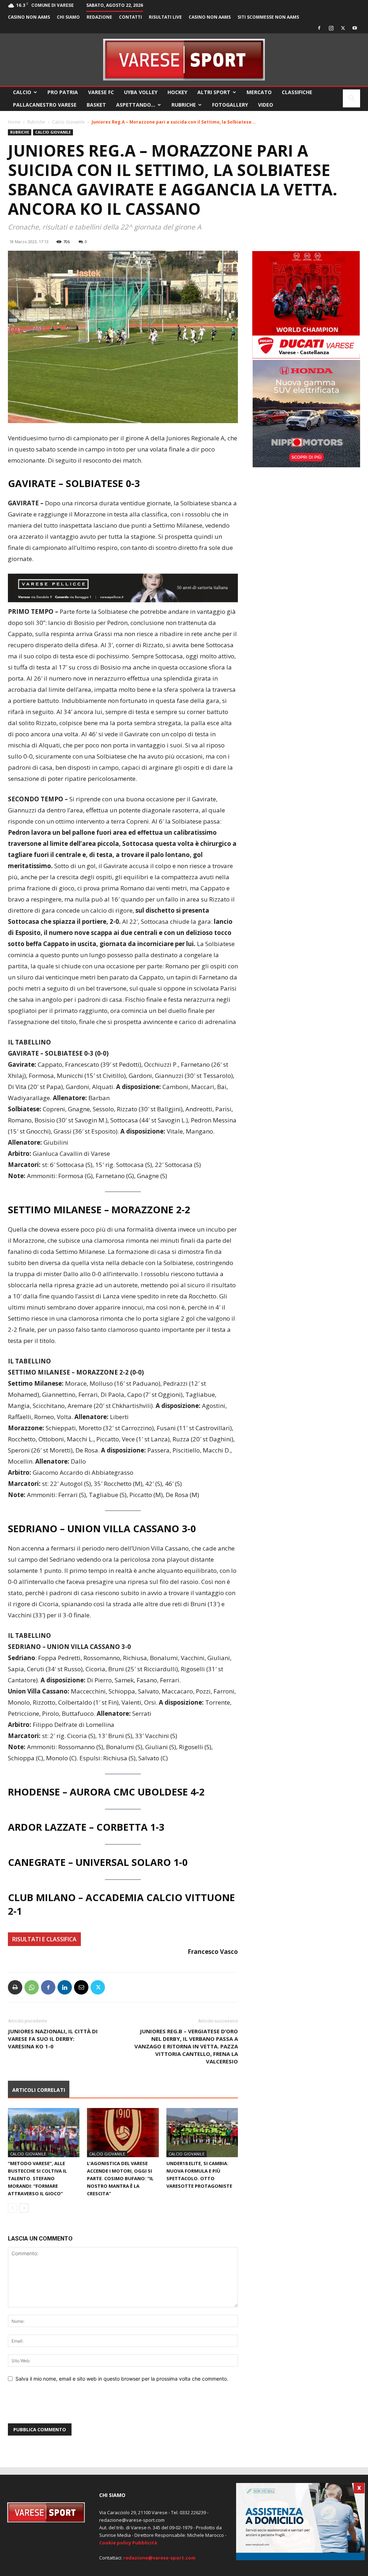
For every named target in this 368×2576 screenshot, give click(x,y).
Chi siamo (68, 17)
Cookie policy (115, 2543)
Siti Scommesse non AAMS (268, 17)
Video (266, 105)
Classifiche (297, 92)
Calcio (22, 92)
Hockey (177, 92)
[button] (351, 99)
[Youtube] (355, 28)
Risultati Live (165, 17)
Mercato (259, 92)
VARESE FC (101, 92)
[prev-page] (12, 2208)
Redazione (99, 17)
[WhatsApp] (32, 1987)
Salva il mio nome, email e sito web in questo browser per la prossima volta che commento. (122, 2379)
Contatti (130, 17)
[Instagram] (331, 28)
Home (14, 122)
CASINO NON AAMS (29, 17)
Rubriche (184, 105)
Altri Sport (214, 92)
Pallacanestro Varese (45, 105)
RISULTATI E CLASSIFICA (44, 1939)
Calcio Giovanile (68, 122)
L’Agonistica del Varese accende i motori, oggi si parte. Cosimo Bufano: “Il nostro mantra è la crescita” (120, 2178)
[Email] (81, 1987)
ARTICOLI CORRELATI (39, 2090)
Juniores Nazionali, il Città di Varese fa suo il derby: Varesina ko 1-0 (53, 2039)
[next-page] (24, 2208)
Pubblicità (145, 2543)
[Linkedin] (65, 1987)
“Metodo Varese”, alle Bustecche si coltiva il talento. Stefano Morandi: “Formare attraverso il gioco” (37, 2178)
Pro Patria (63, 92)
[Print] (15, 1987)
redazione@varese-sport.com (159, 2558)
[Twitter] (343, 28)
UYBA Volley (141, 92)
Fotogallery (230, 105)
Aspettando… (136, 105)
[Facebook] (319, 28)
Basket (96, 105)
